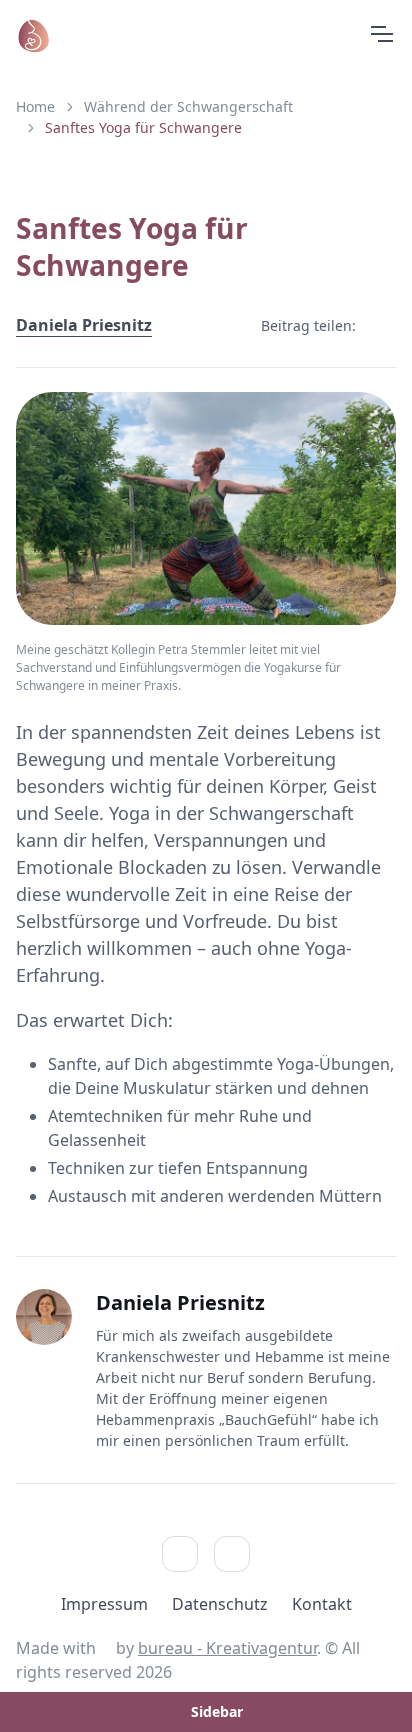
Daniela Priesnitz (84, 325)
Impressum (104, 1604)
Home (35, 106)
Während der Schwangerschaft (188, 106)
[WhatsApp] (180, 1554)
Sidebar (217, 1711)
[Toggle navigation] (381, 34)
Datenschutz (220, 1604)
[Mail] (232, 1554)
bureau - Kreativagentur (227, 1648)
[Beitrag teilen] (380, 325)
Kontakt (322, 1604)
